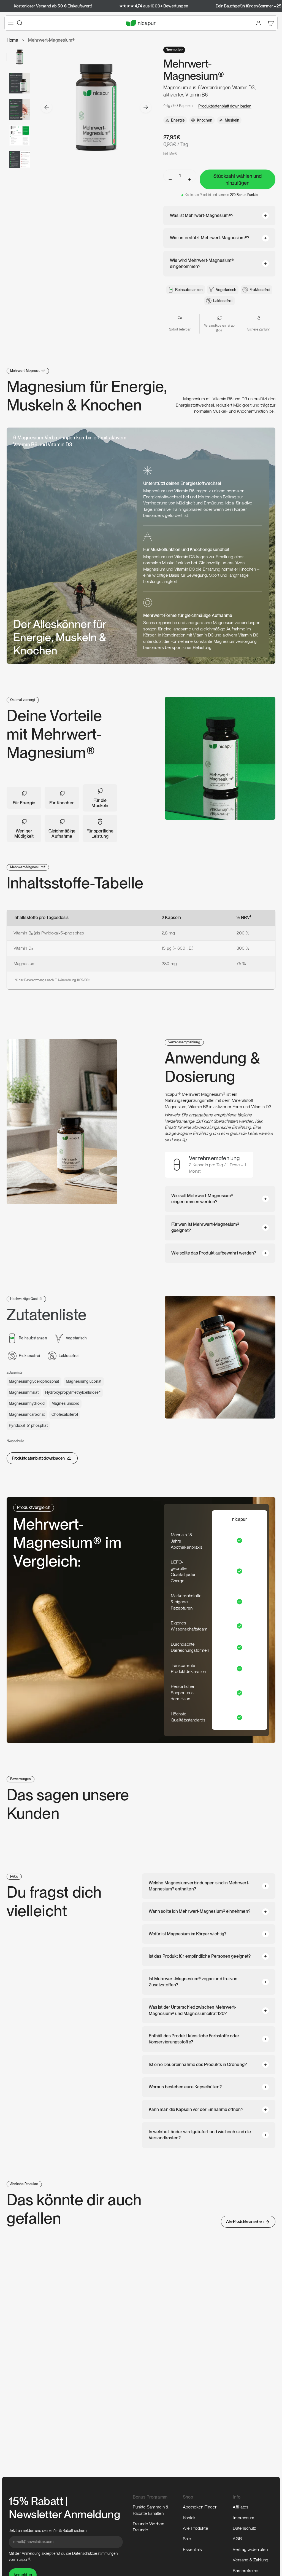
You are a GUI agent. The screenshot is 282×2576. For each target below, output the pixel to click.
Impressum (243, 2518)
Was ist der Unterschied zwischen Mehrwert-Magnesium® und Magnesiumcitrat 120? (192, 2010)
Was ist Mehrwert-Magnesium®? (202, 215)
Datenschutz (244, 2528)
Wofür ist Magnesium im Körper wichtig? (188, 1934)
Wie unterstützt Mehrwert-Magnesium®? (210, 238)
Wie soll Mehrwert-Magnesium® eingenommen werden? (202, 1199)
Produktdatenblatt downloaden (225, 106)
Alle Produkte (196, 2528)
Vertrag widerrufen (250, 2549)
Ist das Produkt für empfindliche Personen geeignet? (200, 1956)
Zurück (47, 107)
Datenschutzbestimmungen (95, 2553)
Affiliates (241, 2507)
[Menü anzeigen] (11, 23)
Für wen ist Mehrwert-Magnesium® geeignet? (205, 1227)
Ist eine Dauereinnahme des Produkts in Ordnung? (198, 2065)
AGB (237, 2539)
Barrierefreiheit (246, 2571)
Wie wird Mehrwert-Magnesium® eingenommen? (202, 263)
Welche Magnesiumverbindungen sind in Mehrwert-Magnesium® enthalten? (199, 1886)
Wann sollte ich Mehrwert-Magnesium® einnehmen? (200, 1911)
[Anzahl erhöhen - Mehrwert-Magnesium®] (190, 179)
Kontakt (190, 2518)
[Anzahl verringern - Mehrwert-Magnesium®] (170, 179)
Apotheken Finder (200, 2507)
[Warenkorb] (271, 23)
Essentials (192, 2549)
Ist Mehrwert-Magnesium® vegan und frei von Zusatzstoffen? (193, 1982)
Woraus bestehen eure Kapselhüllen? (185, 2087)
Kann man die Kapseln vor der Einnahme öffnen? (196, 2109)
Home (12, 40)
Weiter (146, 107)
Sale (187, 2539)
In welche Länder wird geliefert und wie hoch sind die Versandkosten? (200, 2135)
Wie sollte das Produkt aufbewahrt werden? (214, 1253)
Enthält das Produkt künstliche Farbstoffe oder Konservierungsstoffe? (194, 2039)
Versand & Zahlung (250, 2560)
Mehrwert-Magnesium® (51, 40)
